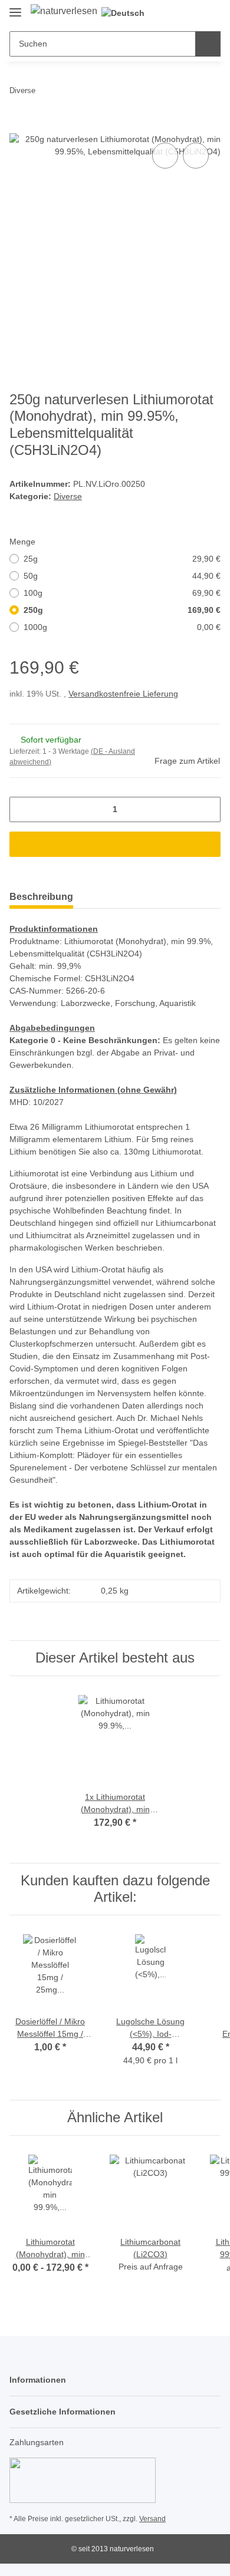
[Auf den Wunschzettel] (196, 156)
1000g (122, 627)
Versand (152, 2519)
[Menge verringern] (23, 809)
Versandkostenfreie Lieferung (123, 694)
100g (122, 593)
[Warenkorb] (211, 13)
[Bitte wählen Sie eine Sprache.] (128, 13)
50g (122, 576)
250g (122, 610)
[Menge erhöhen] (207, 809)
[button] (174, 13)
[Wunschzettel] (192, 13)
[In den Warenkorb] (19, 127)
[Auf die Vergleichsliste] (165, 156)
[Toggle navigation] (15, 7)
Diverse (68, 496)
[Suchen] (208, 44)
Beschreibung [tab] (41, 897)
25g (122, 559)
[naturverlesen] (64, 11)
